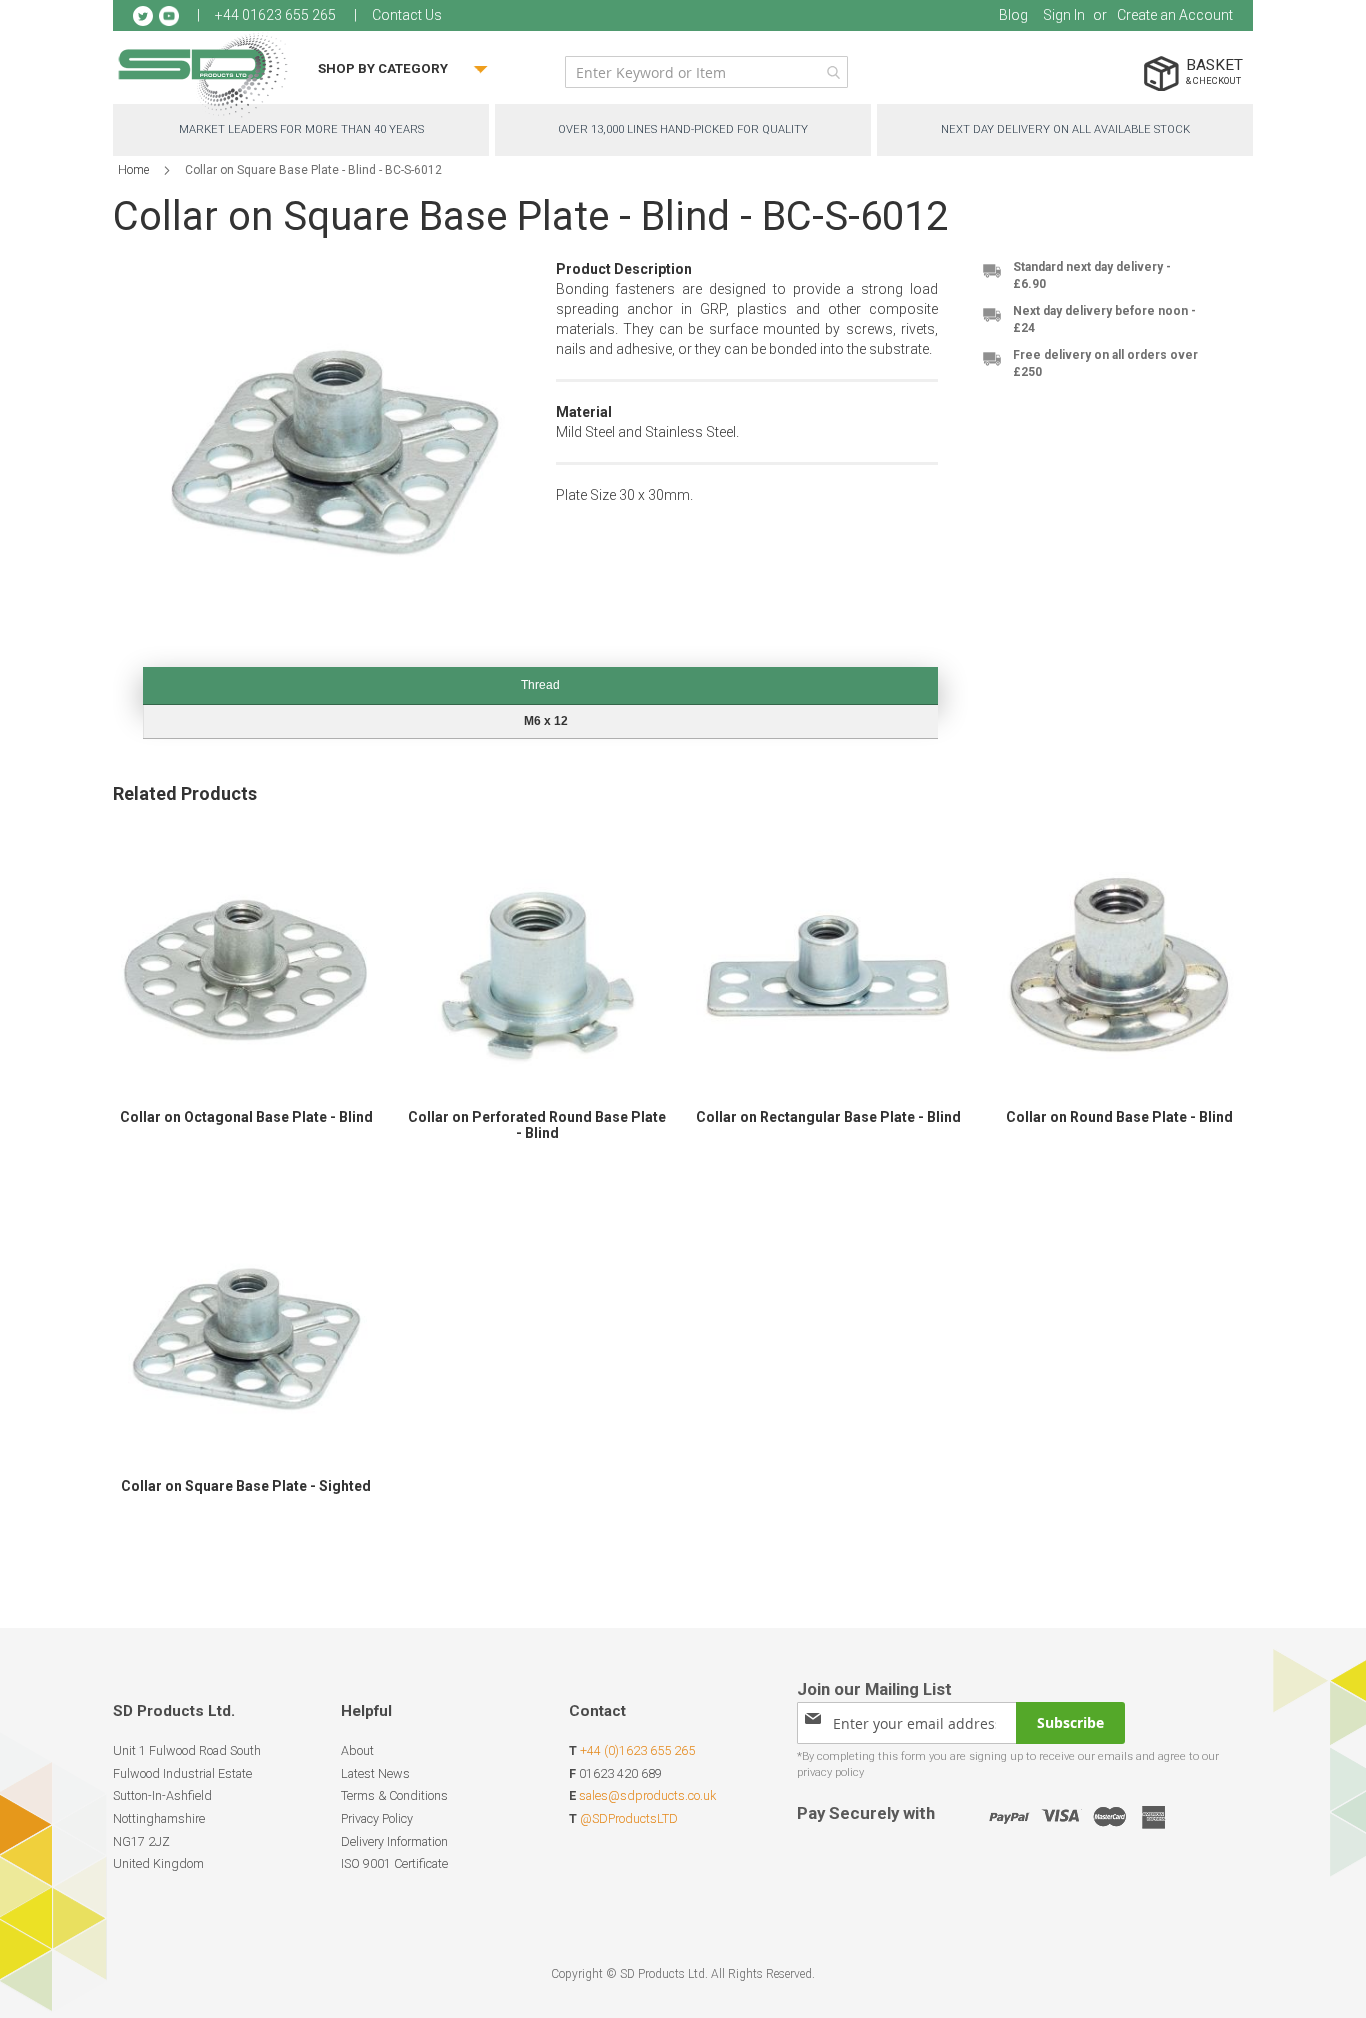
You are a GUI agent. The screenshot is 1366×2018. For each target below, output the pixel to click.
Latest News (375, 1773)
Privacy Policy (377, 1818)
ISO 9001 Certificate (394, 1863)
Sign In (1064, 15)
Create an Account (1175, 15)
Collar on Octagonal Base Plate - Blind (246, 1117)
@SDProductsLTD (629, 1818)
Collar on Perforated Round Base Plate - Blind (537, 1125)
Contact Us (407, 15)
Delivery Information (394, 1841)
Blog (1013, 15)
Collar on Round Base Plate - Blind (1119, 1117)
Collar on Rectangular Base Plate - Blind (828, 1117)
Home (133, 170)
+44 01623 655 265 (275, 15)
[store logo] (203, 74)
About (357, 1750)
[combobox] (706, 72)
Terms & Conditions (394, 1795)
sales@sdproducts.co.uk (647, 1795)
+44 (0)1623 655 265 (637, 1750)
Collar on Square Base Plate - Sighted (246, 1486)
